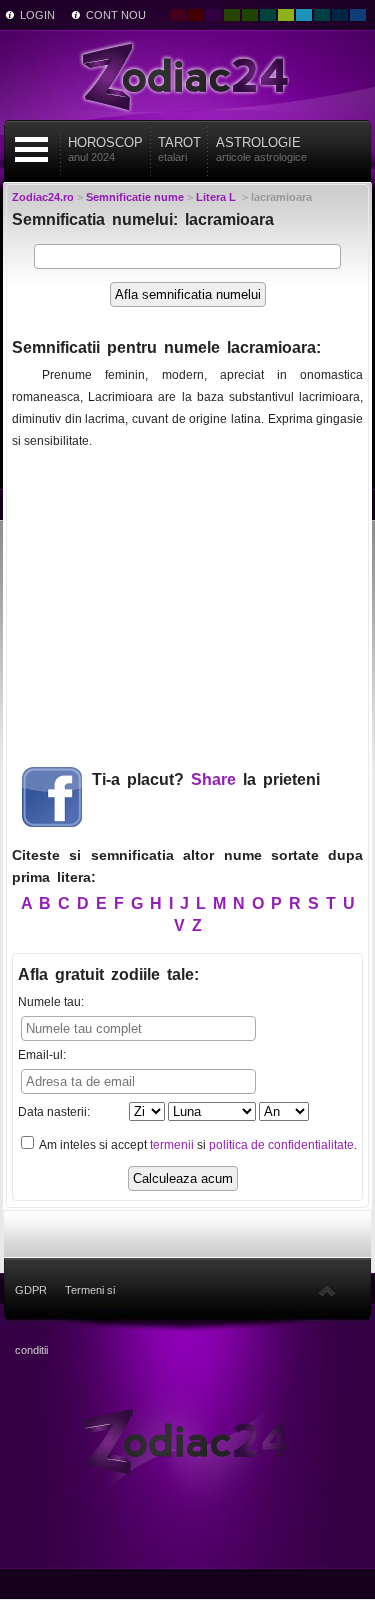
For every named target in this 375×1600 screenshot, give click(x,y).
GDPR (31, 1290)
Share (213, 779)
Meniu (31, 149)
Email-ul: (42, 1055)
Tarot (179, 149)
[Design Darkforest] (232, 15)
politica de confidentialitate (281, 1145)
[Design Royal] (340, 15)
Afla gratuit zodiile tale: (108, 974)
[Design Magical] (214, 15)
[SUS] (327, 1290)
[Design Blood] (178, 15)
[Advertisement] (188, 600)
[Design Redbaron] (196, 15)
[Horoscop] (187, 1440)
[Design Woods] (250, 15)
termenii (172, 1145)
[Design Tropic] (268, 15)
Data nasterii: (54, 1112)
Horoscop (105, 149)
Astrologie (261, 149)
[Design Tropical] (322, 15)
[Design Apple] (286, 15)
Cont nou (116, 15)
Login (37, 15)
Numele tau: (51, 1002)
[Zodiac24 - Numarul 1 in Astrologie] (188, 75)
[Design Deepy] (358, 15)
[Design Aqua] (304, 15)
